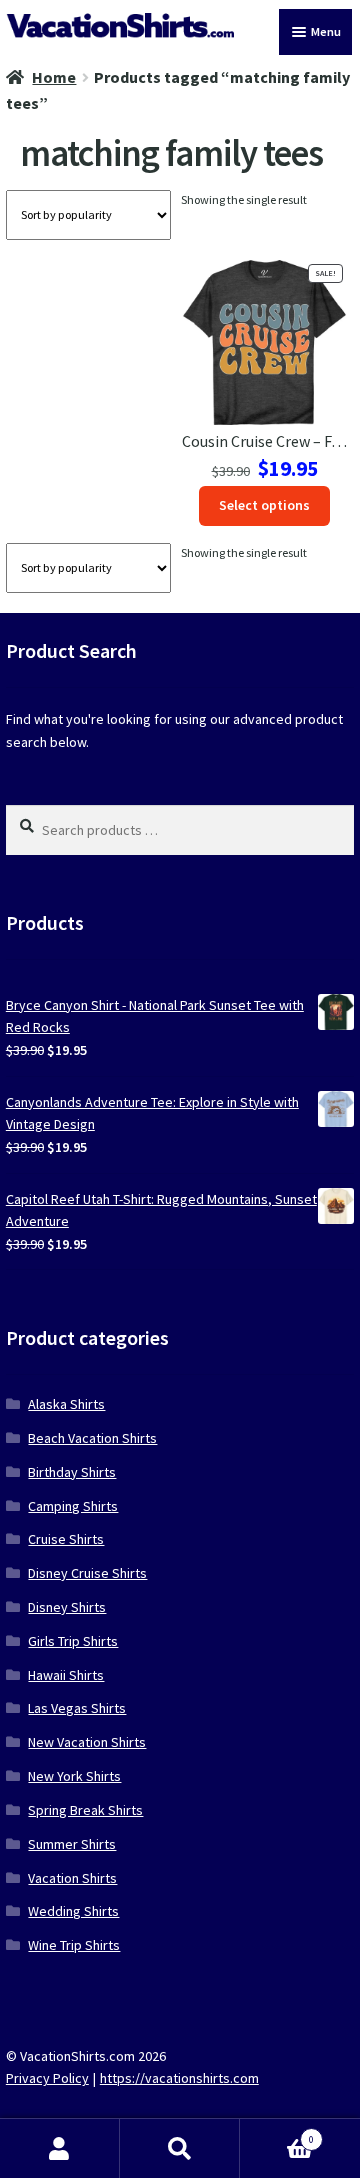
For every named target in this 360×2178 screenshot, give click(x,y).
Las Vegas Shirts (77, 1708)
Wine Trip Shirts (74, 1945)
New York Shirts (74, 1776)
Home (54, 77)
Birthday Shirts (72, 1472)
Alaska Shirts (66, 1404)
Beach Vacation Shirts (92, 1438)
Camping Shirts (73, 1506)
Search (180, 2148)
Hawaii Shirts (66, 1675)
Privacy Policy (47, 2078)
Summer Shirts (72, 1844)
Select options (264, 505)
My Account (60, 2148)
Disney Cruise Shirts (87, 1573)
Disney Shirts (67, 1607)
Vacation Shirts (72, 1878)
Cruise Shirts (66, 1539)
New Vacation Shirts (87, 1742)
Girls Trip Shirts (73, 1641)
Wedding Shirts (73, 1911)
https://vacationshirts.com (179, 2078)
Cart (277, 2133)
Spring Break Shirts (85, 1810)
